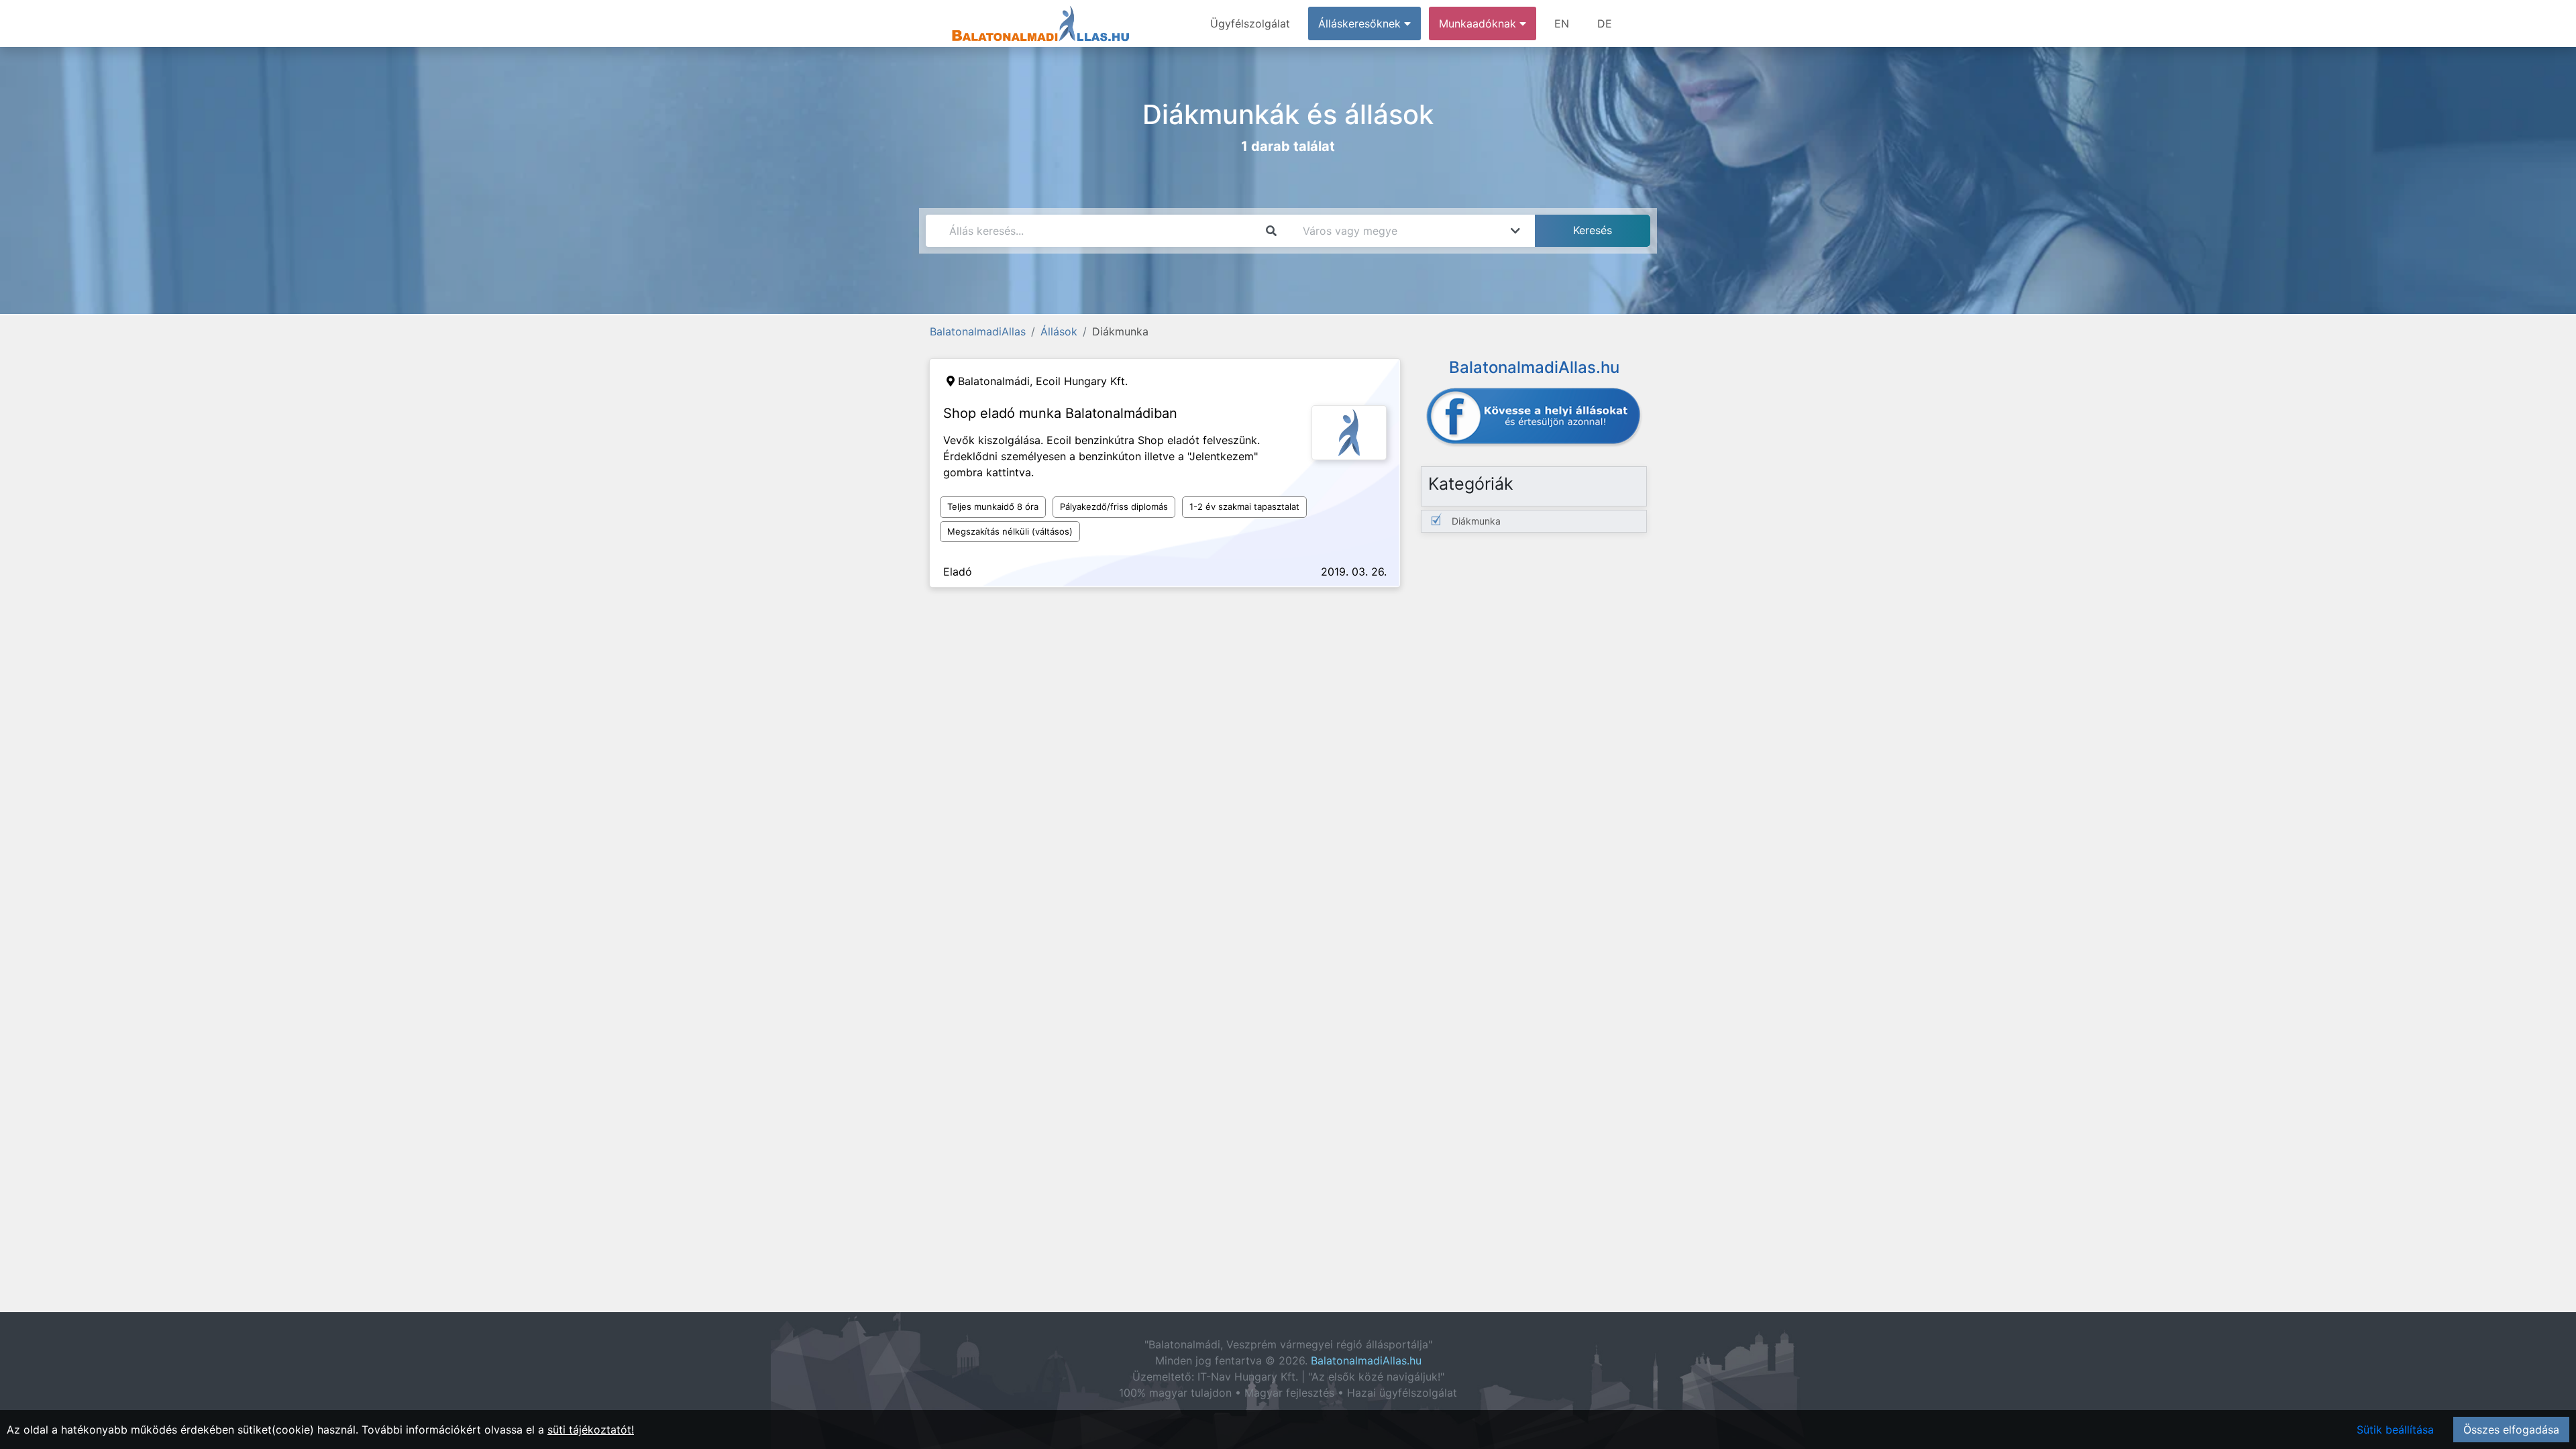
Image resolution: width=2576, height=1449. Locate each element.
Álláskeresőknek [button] (1361, 23)
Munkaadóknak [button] (1479, 23)
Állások (1059, 331)
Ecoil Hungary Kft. (1082, 381)
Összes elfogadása (2511, 1430)
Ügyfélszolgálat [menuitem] (1250, 23)
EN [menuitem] (1562, 23)
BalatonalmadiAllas (978, 331)
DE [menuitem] (1605, 23)
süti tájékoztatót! (591, 1430)
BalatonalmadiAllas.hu (1366, 1360)
